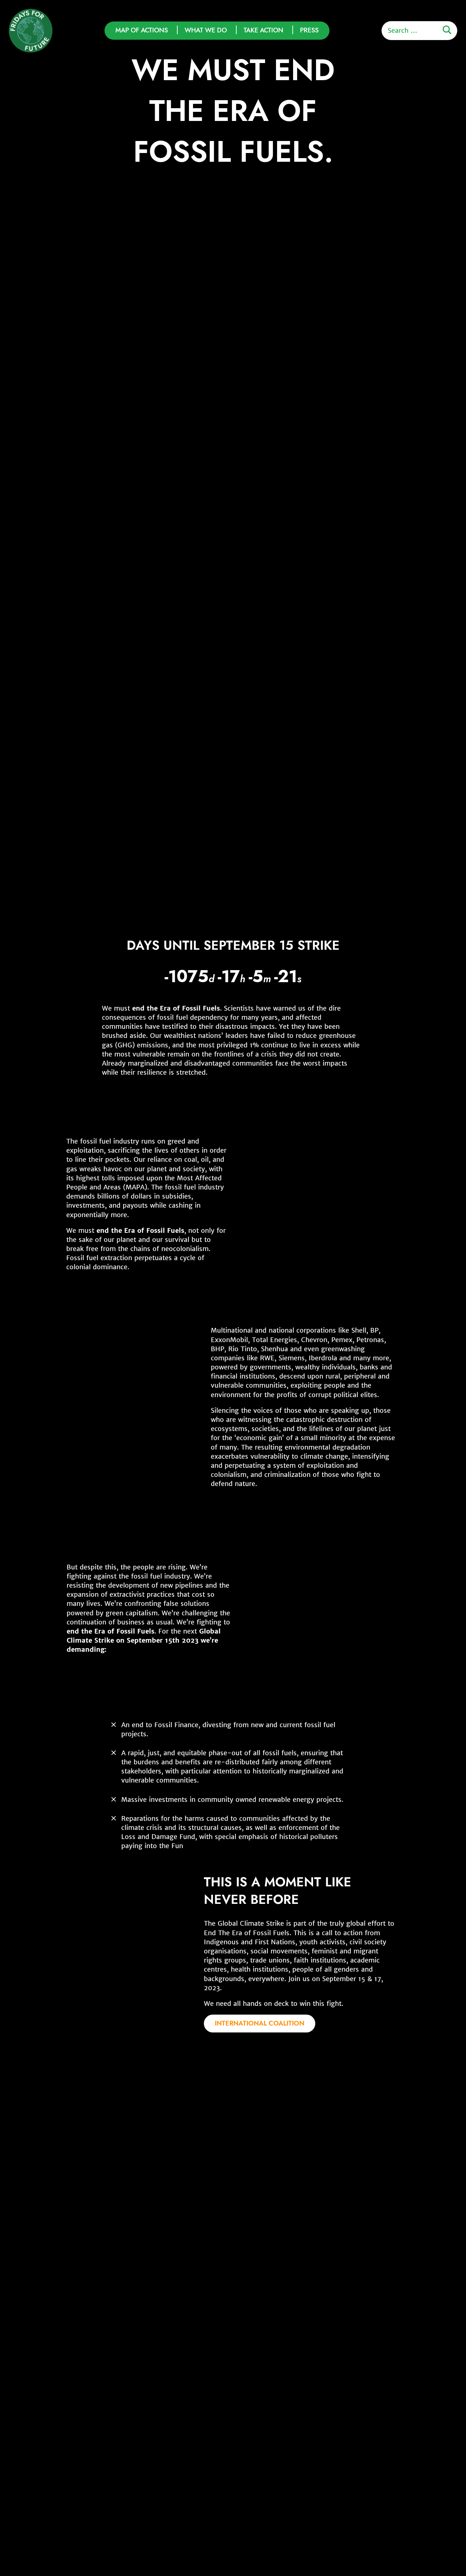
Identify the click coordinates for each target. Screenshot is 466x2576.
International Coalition (260, 2023)
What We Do (206, 30)
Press (309, 30)
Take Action (263, 30)
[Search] (447, 30)
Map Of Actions (142, 30)
